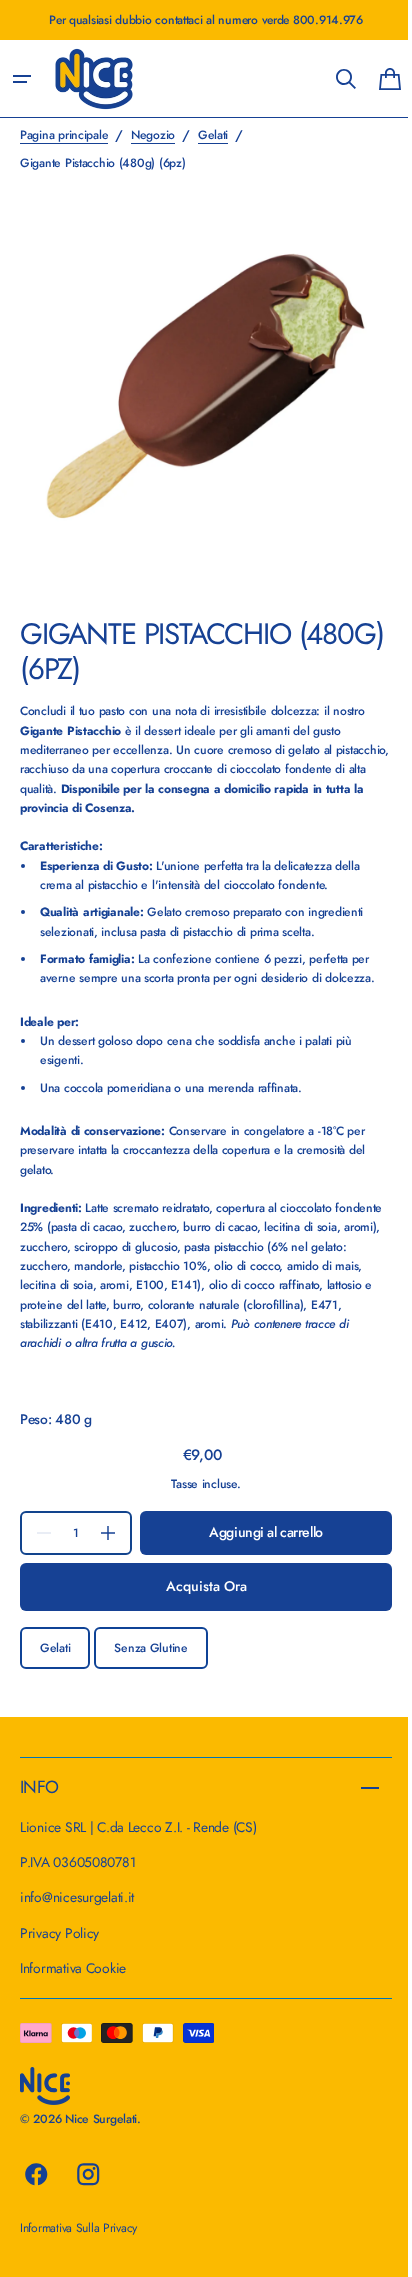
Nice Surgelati (101, 2119)
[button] (22, 79)
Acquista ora (198, 1571)
